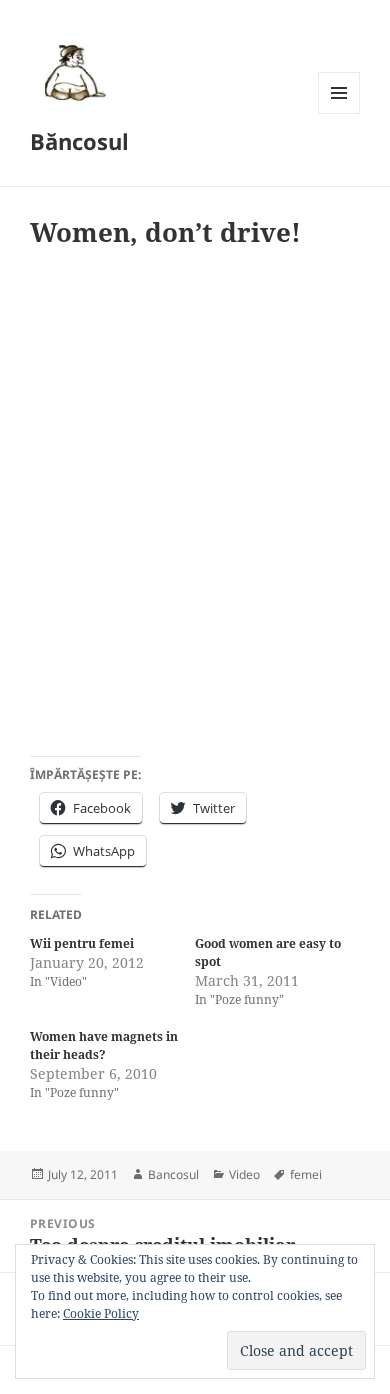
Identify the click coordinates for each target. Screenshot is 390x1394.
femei (306, 1174)
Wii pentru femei (82, 943)
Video (244, 1174)
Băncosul (79, 141)
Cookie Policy (101, 1313)
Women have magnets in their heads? (104, 1045)
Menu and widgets (339, 113)
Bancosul (173, 1174)
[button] (72, 72)
